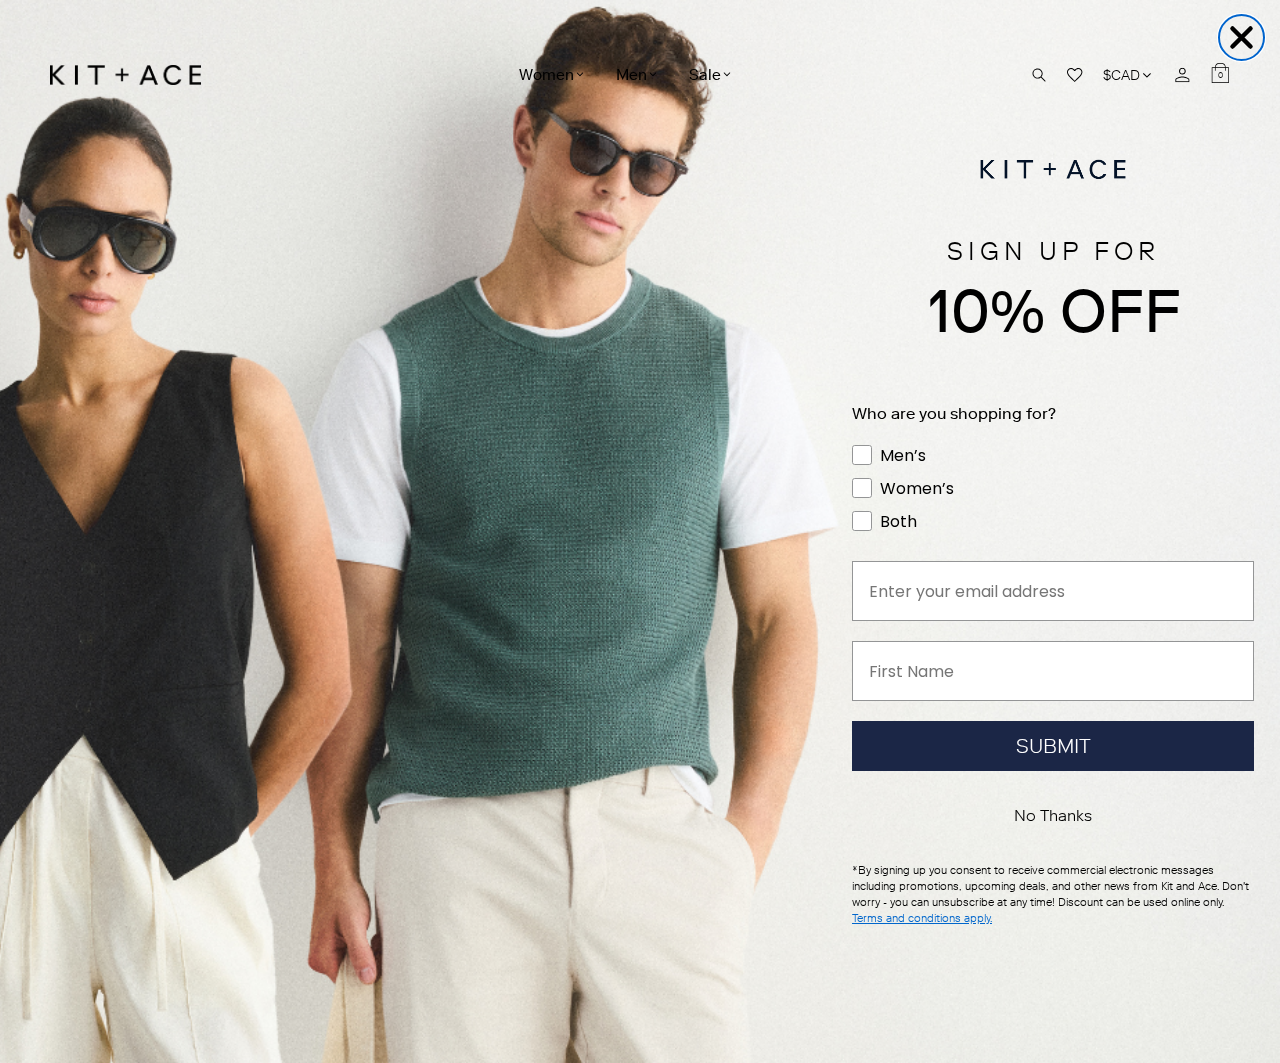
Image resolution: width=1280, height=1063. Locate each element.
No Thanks (1053, 815)
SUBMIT (1053, 746)
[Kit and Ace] (132, 75)
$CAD (1128, 74)
